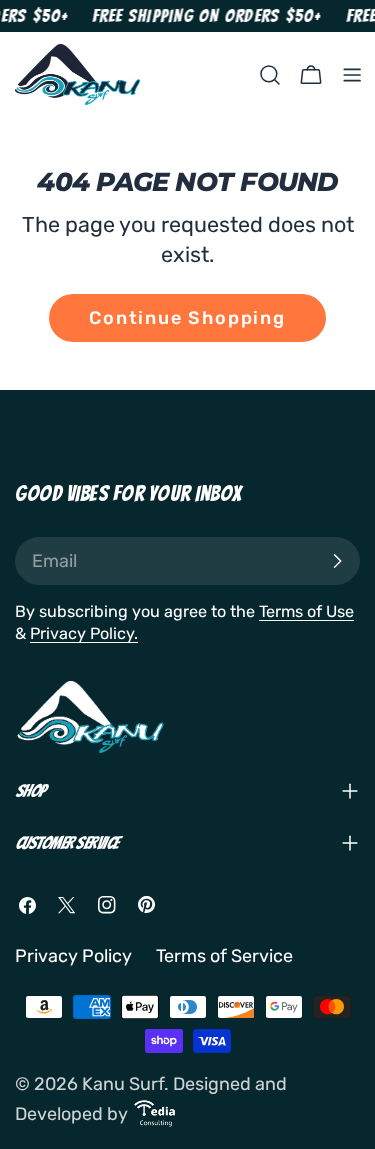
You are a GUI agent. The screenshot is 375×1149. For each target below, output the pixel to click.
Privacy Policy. (84, 633)
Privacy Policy (73, 956)
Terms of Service (224, 956)
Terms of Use (306, 611)
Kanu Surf (123, 1084)
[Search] (270, 75)
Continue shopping (187, 318)
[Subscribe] (337, 561)
